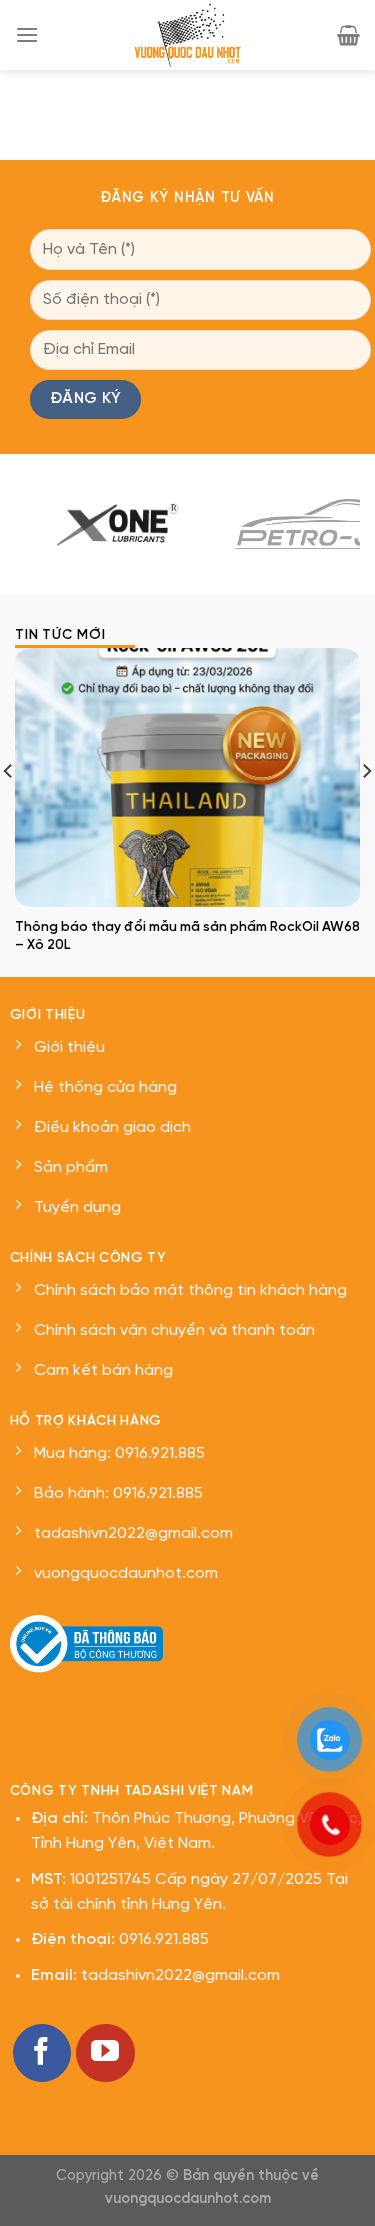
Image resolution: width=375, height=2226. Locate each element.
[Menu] (27, 34)
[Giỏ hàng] (348, 35)
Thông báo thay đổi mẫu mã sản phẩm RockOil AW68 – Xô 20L (187, 936)
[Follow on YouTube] (105, 2053)
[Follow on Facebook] (42, 2053)
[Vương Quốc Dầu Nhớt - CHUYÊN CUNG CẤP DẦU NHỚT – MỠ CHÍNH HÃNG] (187, 35)
